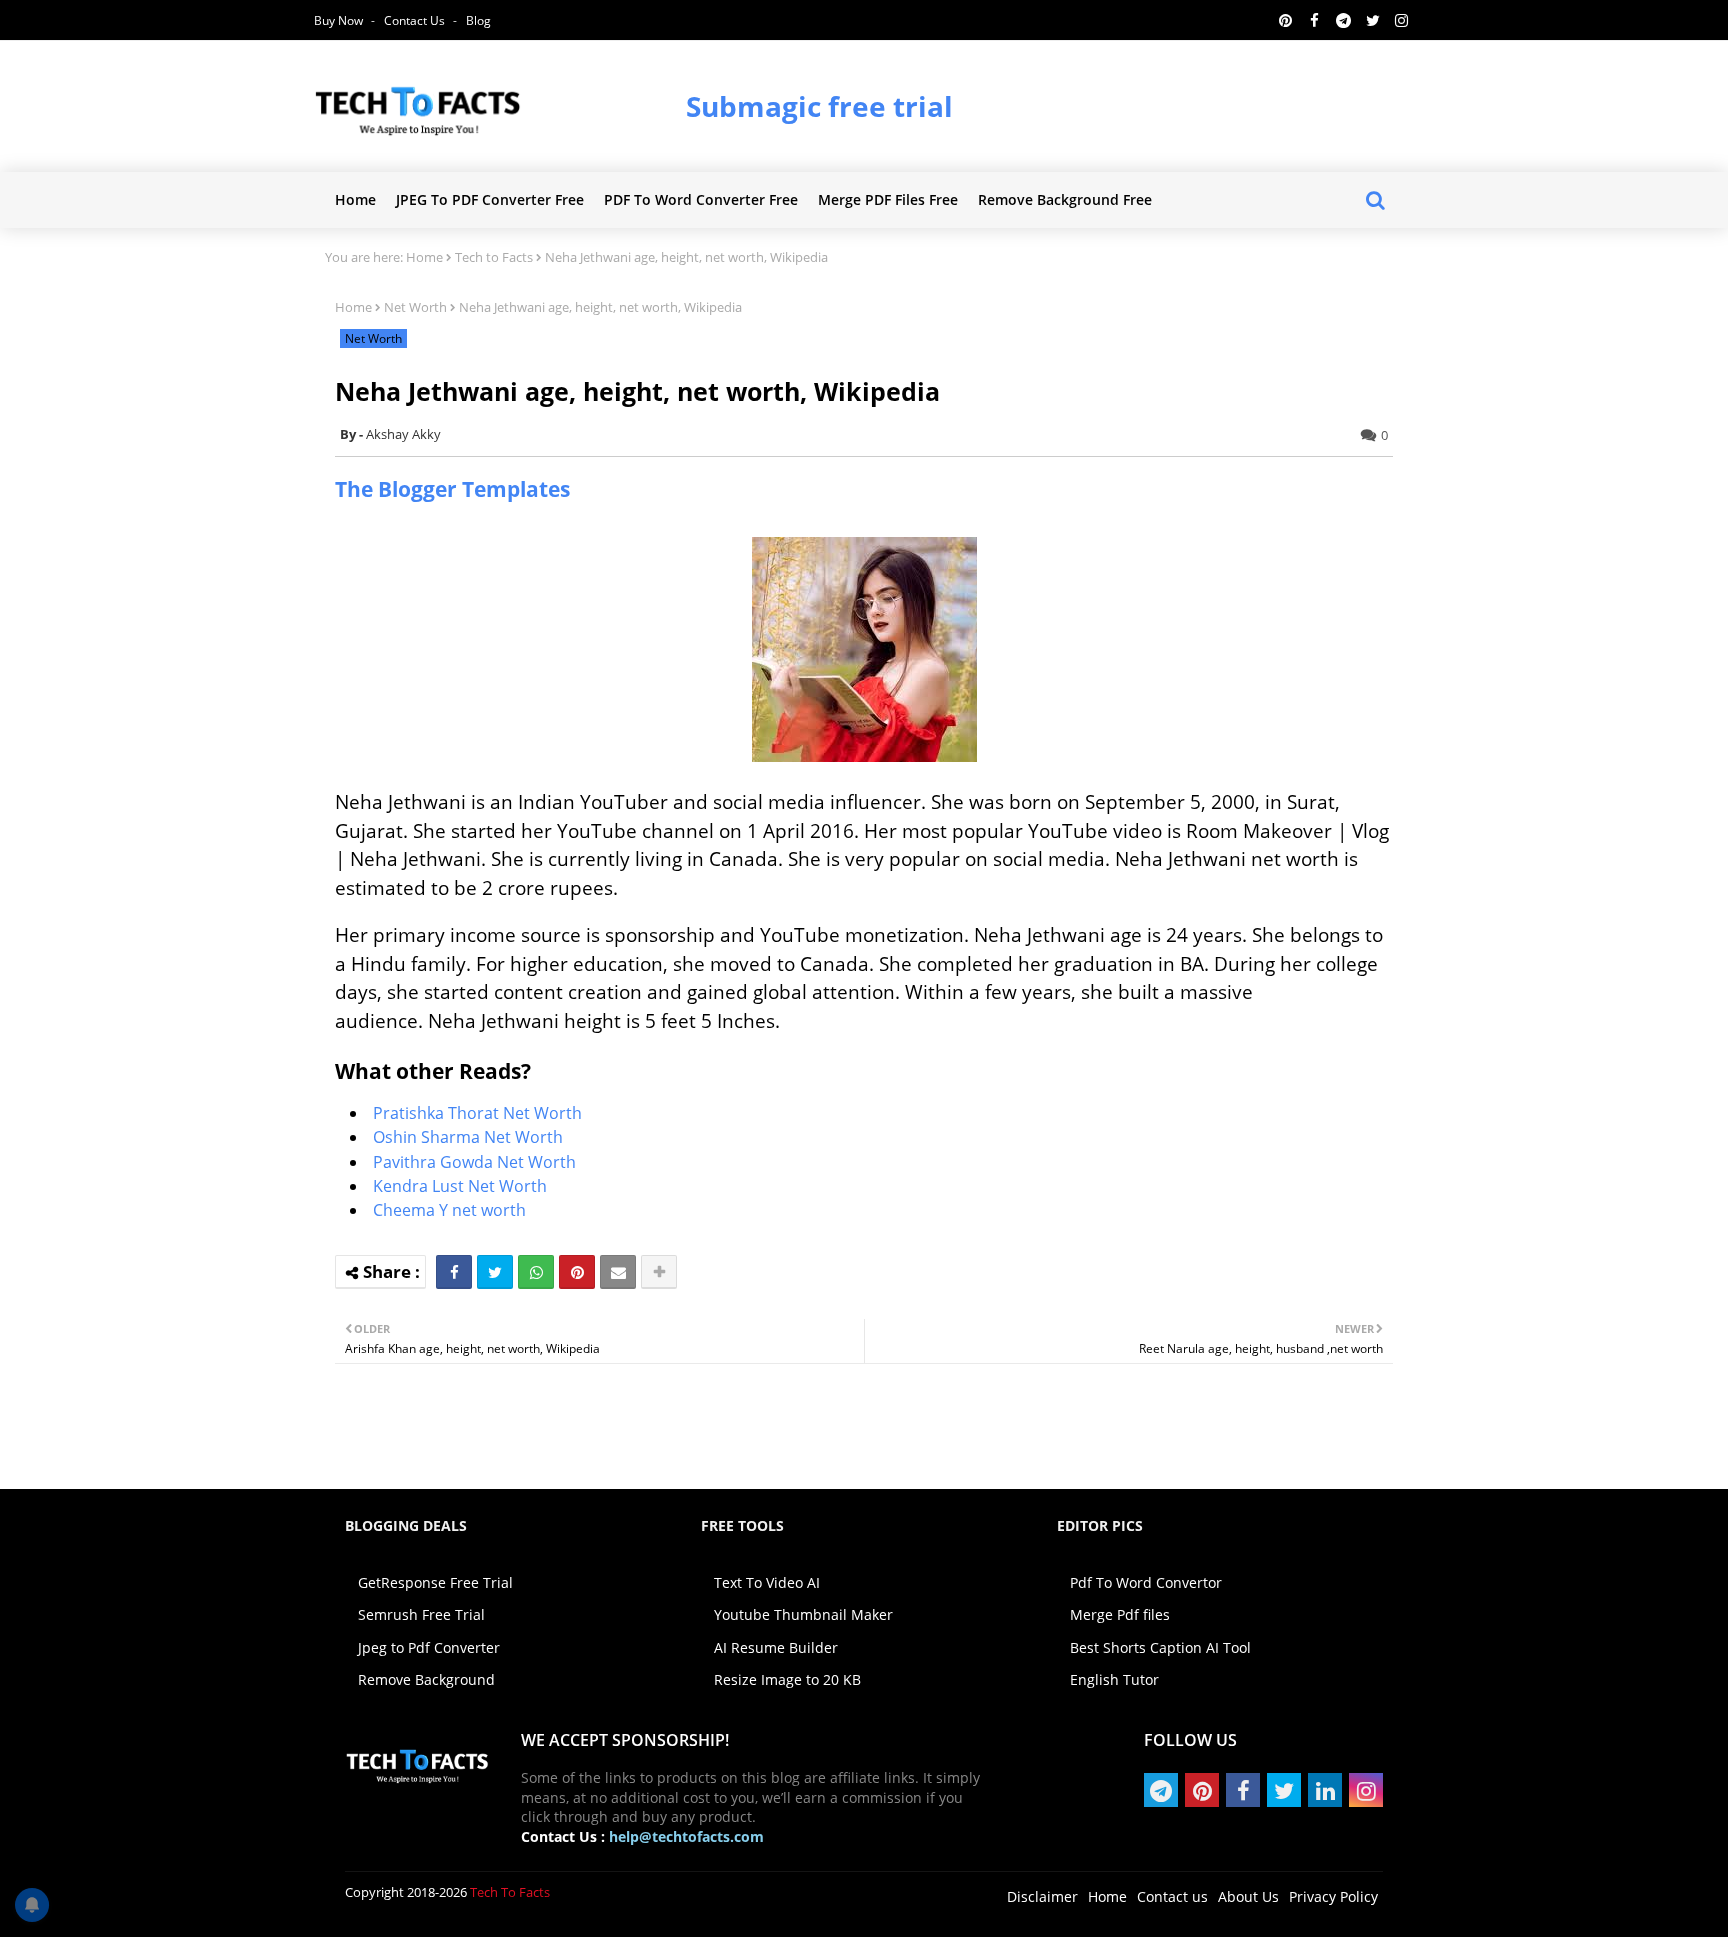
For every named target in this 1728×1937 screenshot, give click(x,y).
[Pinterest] (577, 1272)
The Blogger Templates (452, 489)
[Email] (618, 1272)
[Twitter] (495, 1272)
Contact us (416, 20)
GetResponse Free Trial (435, 1582)
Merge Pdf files (1120, 1614)
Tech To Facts (510, 1892)
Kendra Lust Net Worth (462, 1186)
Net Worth (415, 307)
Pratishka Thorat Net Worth (477, 1113)
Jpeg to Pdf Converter (429, 1647)
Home (424, 257)
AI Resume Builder (776, 1647)
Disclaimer (1042, 1896)
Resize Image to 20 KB (787, 1679)
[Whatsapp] (536, 1272)
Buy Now (340, 20)
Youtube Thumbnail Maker (803, 1614)
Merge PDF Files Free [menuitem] (888, 199)
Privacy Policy (1333, 1896)
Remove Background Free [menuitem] (1065, 199)
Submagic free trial (819, 106)
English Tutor (1114, 1679)
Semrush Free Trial (421, 1614)
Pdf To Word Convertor (1146, 1582)
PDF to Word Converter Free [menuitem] (701, 199)
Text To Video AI (767, 1582)
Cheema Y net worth (449, 1210)
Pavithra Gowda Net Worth (474, 1162)
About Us (1248, 1896)
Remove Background (426, 1679)
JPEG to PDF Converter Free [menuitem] (490, 199)
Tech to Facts (494, 257)
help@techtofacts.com (686, 1836)
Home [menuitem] (355, 199)
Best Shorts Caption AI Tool (1160, 1647)
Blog (478, 20)
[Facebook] (454, 1272)
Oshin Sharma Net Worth (468, 1137)
